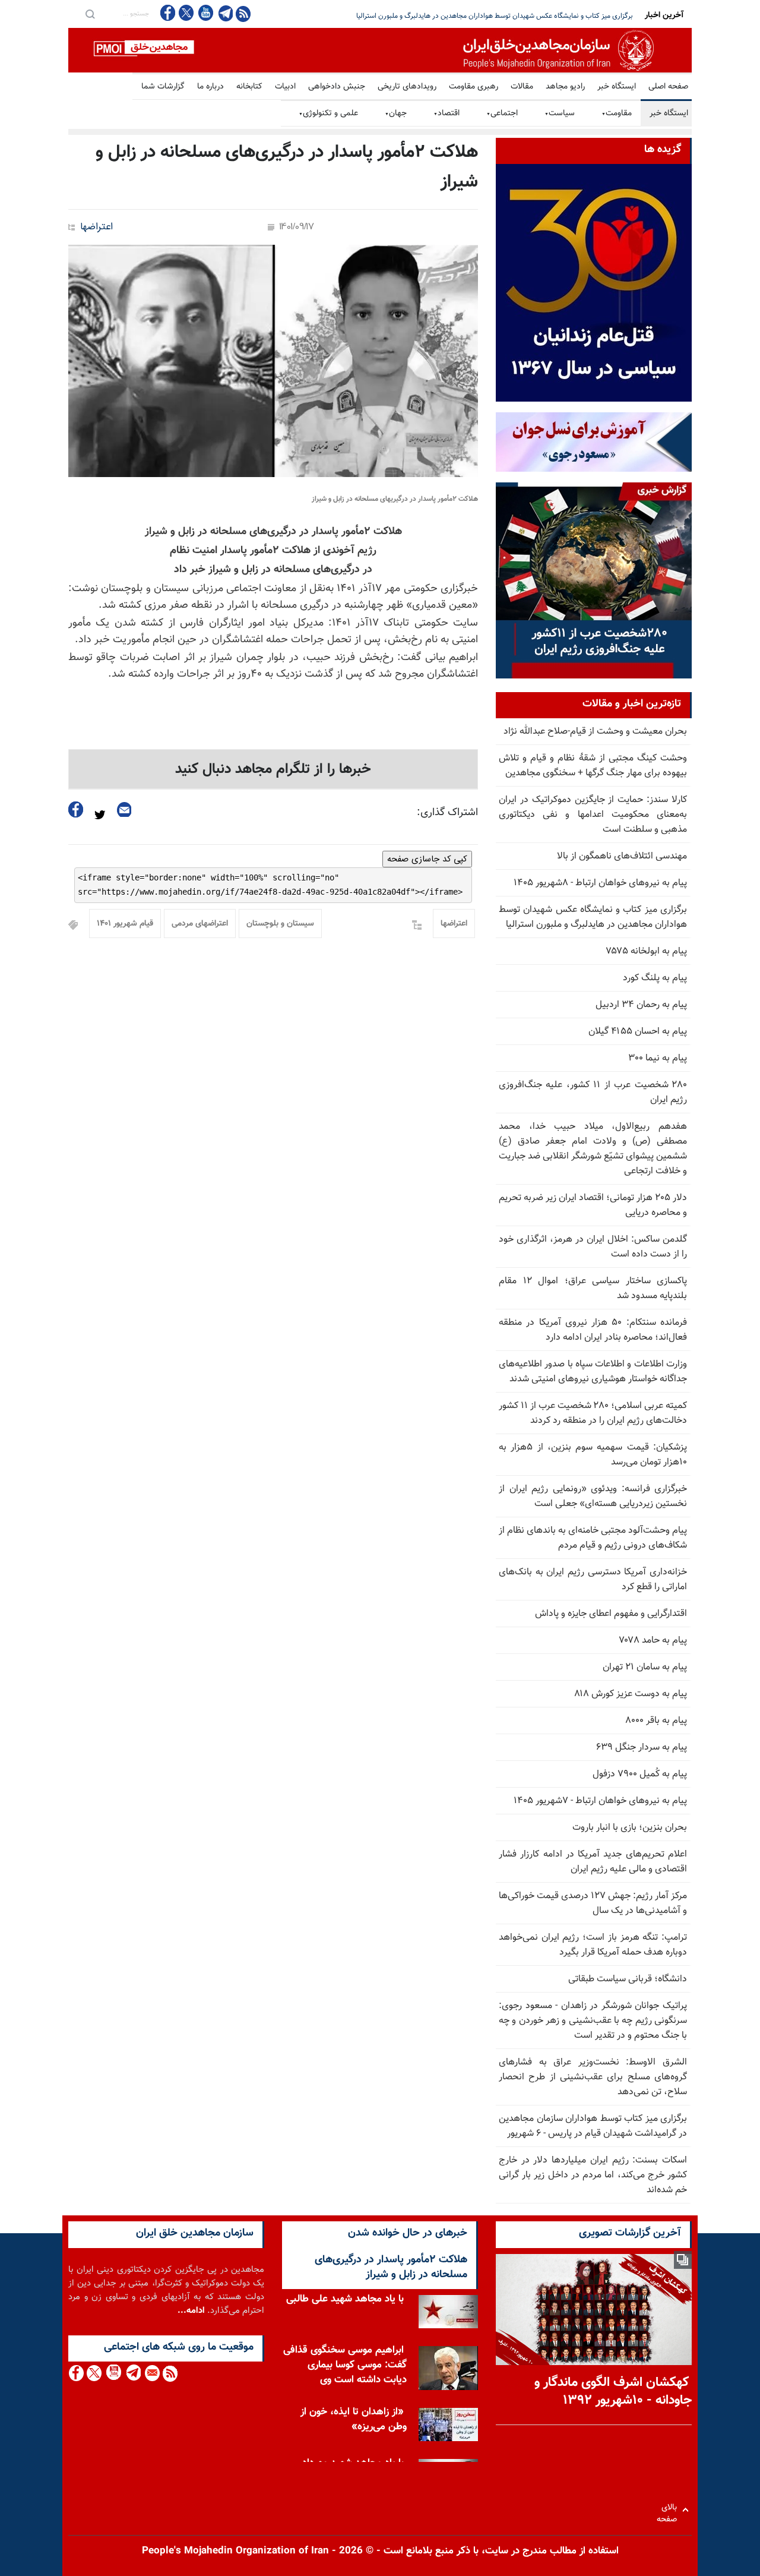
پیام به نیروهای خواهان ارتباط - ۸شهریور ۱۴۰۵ (600, 883)
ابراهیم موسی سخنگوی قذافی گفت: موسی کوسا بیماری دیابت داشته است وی (345, 2365)
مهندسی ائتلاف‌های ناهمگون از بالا (622, 856)
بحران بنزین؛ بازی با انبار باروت (630, 1828)
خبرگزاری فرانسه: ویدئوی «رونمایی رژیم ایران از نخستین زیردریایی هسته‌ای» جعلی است (593, 1497)
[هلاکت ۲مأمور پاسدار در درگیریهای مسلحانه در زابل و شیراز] (273, 361)
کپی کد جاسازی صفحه (427, 859)
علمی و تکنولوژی (328, 113)
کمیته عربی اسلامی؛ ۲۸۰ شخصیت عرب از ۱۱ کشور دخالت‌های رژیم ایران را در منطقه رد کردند (593, 1413)
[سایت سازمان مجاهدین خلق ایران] (380, 50)
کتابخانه (249, 87)
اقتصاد (446, 113)
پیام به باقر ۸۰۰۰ (656, 1721)
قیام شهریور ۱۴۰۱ (125, 924)
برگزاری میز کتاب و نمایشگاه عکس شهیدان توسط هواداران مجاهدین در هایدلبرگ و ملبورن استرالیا (593, 917)
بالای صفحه (669, 2510)
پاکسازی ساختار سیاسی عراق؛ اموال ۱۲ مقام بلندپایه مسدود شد (593, 1289)
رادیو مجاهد (565, 87)
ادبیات (285, 87)
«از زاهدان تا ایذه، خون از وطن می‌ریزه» (354, 2419)
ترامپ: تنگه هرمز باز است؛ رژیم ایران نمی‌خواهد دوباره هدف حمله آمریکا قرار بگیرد (593, 1945)
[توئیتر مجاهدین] (186, 13)
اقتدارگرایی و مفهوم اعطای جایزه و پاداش (611, 1614)
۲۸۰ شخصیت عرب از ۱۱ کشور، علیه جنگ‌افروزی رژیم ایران (593, 1093)
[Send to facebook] (76, 809)
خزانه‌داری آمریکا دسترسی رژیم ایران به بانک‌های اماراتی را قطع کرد (593, 1580)
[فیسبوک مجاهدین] (168, 13)
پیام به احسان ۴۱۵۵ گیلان (638, 1032)
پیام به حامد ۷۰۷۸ (653, 1641)
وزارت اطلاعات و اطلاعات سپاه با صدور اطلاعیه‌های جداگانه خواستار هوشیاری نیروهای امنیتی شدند (593, 1372)
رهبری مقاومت (474, 87)
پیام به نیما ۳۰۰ (658, 1058)
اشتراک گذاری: (447, 813)
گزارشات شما (163, 87)
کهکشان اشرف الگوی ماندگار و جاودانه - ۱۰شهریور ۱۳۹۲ (613, 2392)
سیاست (560, 113)
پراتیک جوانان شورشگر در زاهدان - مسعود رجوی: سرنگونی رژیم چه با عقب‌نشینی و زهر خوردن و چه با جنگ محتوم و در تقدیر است (593, 2021)
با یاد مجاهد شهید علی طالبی (345, 2299)
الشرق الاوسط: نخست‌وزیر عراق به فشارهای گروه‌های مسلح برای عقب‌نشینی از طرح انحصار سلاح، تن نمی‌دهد (593, 2077)
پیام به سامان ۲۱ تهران (645, 1667)
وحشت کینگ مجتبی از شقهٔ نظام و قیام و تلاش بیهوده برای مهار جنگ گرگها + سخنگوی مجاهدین (593, 766)
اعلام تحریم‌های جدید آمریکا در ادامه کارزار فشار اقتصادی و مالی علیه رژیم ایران (593, 1862)
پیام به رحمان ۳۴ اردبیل (641, 1005)
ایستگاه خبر (617, 87)
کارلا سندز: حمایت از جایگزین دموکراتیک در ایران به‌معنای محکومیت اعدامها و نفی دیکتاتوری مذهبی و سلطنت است (593, 815)
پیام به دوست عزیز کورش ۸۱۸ (631, 1694)
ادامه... (191, 2311)
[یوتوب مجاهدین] (205, 13)
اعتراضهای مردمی (200, 924)
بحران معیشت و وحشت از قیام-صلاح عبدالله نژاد (595, 732)
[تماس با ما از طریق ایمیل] (152, 2373)
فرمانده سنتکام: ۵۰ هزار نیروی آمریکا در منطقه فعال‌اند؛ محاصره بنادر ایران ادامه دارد (593, 1330)
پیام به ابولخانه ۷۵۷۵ (647, 951)
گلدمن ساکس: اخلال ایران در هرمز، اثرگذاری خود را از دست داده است (593, 1247)
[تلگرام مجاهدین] (224, 13)
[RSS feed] (243, 13)
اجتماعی (502, 113)
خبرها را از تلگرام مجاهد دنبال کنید (273, 769)
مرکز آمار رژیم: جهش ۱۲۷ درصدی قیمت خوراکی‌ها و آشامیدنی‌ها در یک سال (593, 1903)
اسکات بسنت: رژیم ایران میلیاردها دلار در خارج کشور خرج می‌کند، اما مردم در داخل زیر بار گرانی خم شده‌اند (593, 2175)
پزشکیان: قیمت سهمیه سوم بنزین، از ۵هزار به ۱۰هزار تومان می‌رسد (593, 1455)
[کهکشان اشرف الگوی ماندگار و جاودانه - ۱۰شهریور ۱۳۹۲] (594, 2310)
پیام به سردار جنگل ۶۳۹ (642, 1748)
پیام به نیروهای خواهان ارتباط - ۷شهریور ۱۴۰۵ (600, 1801)
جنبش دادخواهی (337, 87)
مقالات (522, 87)
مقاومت (617, 113)
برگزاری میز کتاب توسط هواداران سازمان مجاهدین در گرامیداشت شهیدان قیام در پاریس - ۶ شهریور (593, 2126)
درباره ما (210, 87)
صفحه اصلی (668, 87)
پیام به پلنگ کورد (655, 978)
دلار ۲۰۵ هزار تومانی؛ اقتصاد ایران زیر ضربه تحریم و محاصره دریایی (538, 16)
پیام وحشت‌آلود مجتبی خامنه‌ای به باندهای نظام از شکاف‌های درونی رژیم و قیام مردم (593, 1538)
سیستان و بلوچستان (280, 924)
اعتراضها (96, 227)
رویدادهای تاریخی (407, 87)
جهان (396, 113)
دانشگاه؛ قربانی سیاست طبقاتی (628, 1979)
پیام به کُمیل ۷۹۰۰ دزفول (640, 1774)
